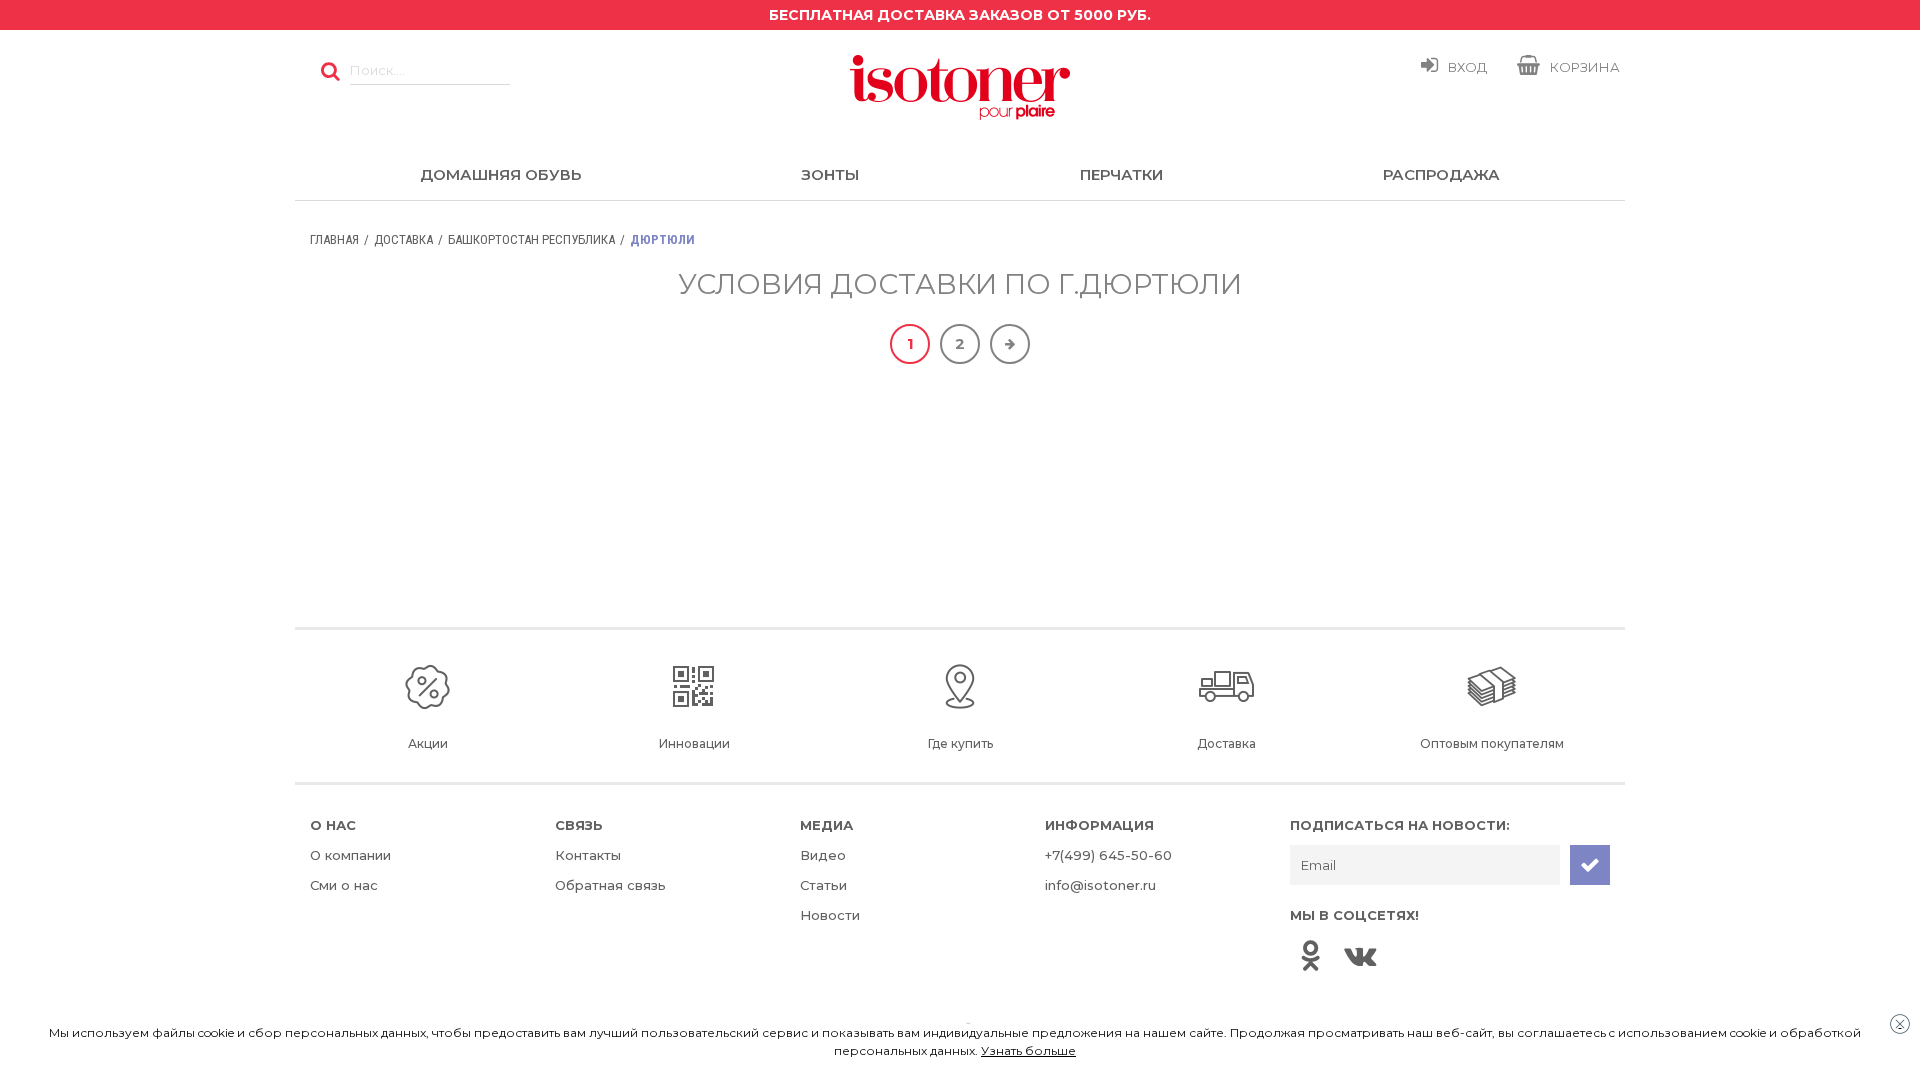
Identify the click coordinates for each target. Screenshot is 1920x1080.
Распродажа (1441, 174)
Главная (334, 239)
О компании (350, 855)
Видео (823, 855)
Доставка (403, 239)
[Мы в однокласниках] (1310, 955)
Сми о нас (344, 885)
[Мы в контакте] (1360, 955)
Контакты (588, 855)
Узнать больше (1028, 1050)
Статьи (823, 885)
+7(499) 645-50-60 (1108, 855)
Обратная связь (610, 885)
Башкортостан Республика (531, 239)
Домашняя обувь (500, 174)
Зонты (830, 174)
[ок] (330, 70)
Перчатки (1121, 174)
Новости (830, 915)
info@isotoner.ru (1100, 885)
